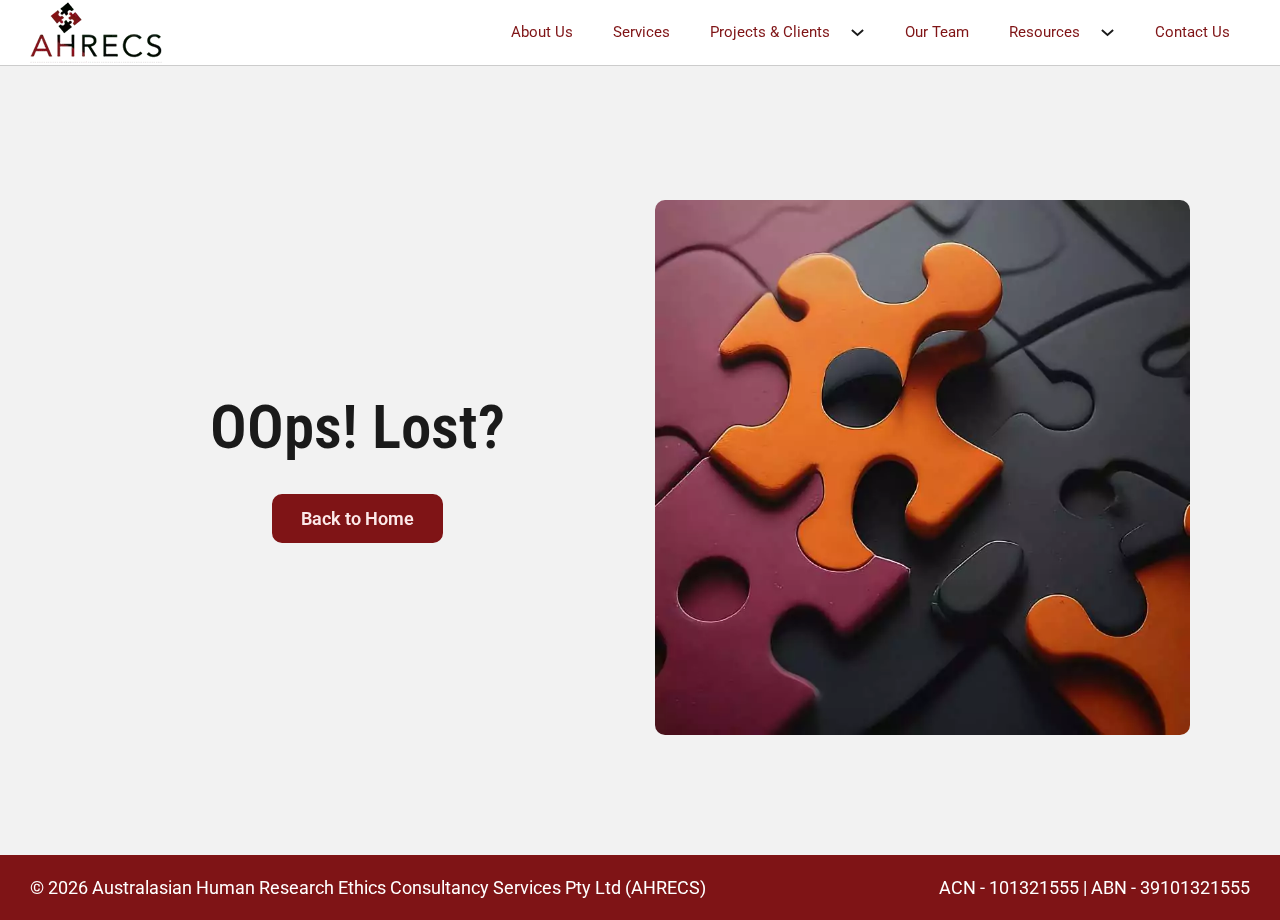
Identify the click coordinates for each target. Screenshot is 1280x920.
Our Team (937, 32)
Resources (1044, 32)
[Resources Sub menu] (1117, 32)
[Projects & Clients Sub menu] (867, 32)
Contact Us (1192, 32)
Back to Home (357, 518)
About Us (542, 32)
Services (641, 32)
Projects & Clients (770, 32)
